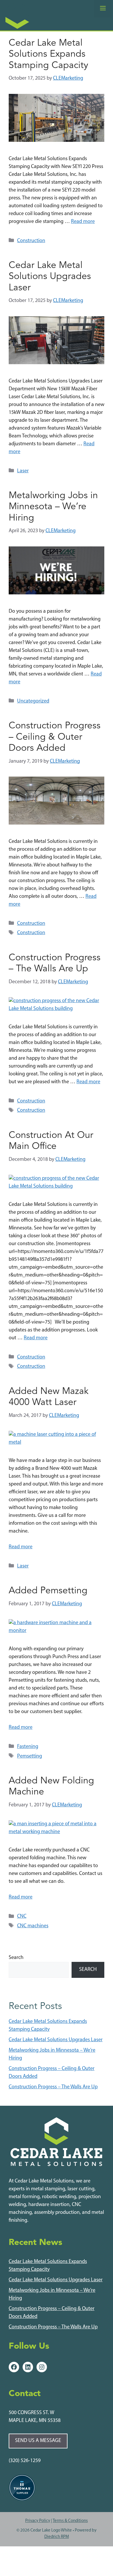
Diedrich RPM (57, 2537)
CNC (22, 1917)
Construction (31, 241)
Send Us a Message (38, 2441)
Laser (23, 471)
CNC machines (33, 1926)
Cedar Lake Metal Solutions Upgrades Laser (50, 277)
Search (16, 1958)
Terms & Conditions (70, 2521)
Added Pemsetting (48, 1591)
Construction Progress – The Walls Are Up (53, 2087)
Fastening (28, 1747)
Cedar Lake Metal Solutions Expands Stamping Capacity (48, 54)
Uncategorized (33, 701)
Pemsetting (30, 1756)
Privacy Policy (38, 2521)
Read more (83, 222)
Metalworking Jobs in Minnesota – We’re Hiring (53, 507)
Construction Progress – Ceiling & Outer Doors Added (55, 737)
